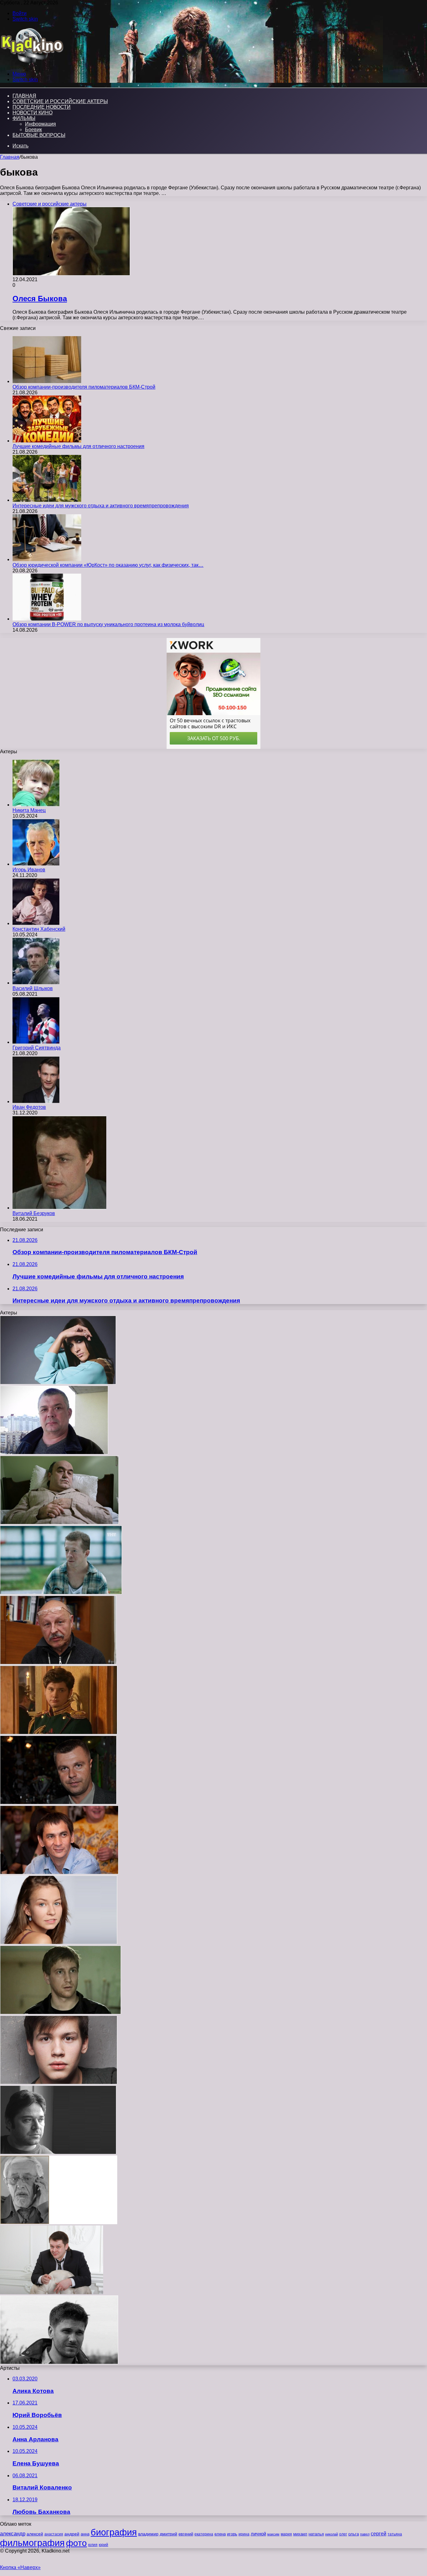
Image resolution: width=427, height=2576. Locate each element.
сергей (379, 2534)
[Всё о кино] (32, 63)
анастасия (54, 2534)
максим (273, 2534)
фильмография (32, 2543)
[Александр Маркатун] (59, 2222)
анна (85, 2534)
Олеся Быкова (40, 299)
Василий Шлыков (33, 988)
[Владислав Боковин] (59, 1733)
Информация (40, 124)
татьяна (395, 2534)
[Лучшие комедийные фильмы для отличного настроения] (47, 441)
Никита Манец (29, 810)
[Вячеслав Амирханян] (59, 1523)
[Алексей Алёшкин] (54, 1453)
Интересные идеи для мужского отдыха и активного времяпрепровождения (101, 506)
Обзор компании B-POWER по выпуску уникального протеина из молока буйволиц (108, 624)
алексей (35, 2534)
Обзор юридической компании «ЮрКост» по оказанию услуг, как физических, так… (108, 565)
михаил (300, 2534)
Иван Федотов (29, 1107)
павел (365, 2534)
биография (114, 2532)
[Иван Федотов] (36, 1101)
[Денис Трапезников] (52, 2292)
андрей (72, 2534)
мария (286, 2534)
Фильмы (24, 118)
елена (220, 2534)
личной (258, 2534)
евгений (186, 2534)
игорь (232, 2534)
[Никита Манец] (36, 805)
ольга (354, 2534)
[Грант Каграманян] (58, 2152)
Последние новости (42, 107)
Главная (10, 157)
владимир (148, 2534)
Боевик (33, 130)
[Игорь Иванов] (36, 864)
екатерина (204, 2534)
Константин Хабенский (39, 929)
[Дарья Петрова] (59, 1943)
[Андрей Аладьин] (60, 2013)
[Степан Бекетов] (59, 2362)
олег (343, 2534)
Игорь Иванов (29, 870)
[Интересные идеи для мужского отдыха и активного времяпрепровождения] (47, 500)
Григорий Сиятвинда (37, 1048)
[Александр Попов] (59, 1873)
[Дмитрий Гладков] (58, 1803)
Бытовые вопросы (39, 135)
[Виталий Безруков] (59, 1208)
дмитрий (168, 2534)
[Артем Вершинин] (59, 2083)
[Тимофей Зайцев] (61, 1593)
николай (332, 2534)
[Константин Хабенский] (36, 923)
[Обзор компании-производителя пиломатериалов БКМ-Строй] (47, 381)
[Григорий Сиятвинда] (36, 1042)
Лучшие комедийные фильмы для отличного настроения (78, 446)
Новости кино (33, 113)
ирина (244, 2534)
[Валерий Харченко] (58, 1663)
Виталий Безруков (34, 1213)
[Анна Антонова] (58, 1383)
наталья (316, 2534)
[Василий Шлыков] (36, 983)
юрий (103, 2545)
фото (76, 2543)
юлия (93, 2545)
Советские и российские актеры (60, 101)
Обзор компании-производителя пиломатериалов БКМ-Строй (84, 387)
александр (13, 2534)
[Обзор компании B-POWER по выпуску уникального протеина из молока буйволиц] (47, 619)
